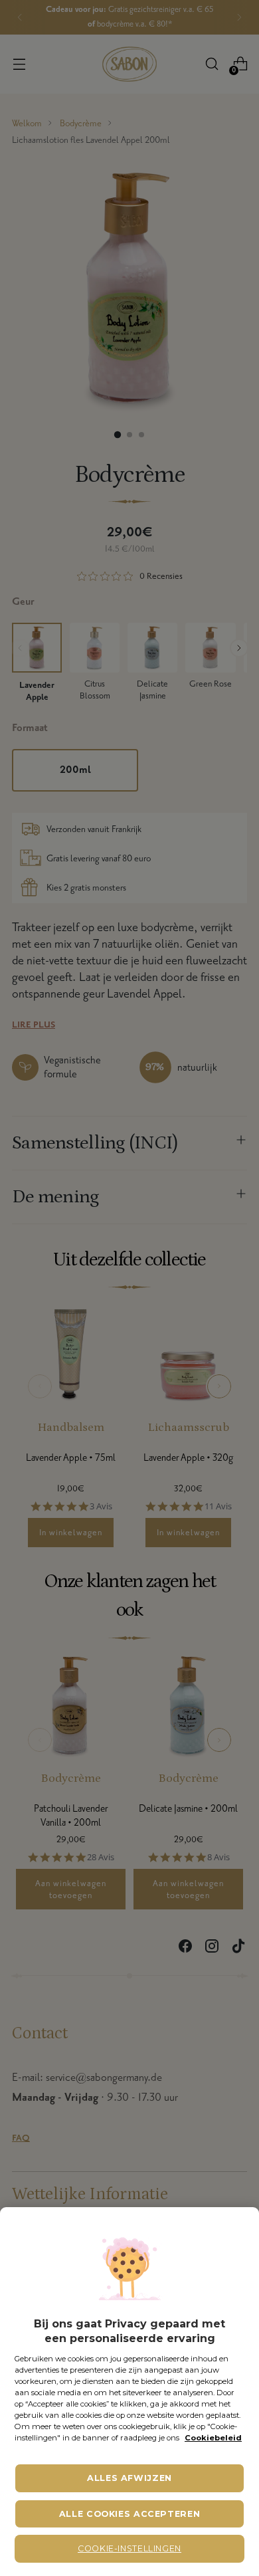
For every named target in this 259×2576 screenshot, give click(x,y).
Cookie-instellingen (129, 2548)
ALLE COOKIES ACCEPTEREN (130, 2514)
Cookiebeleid (213, 2438)
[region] (129, 2392)
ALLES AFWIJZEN (129, 2478)
